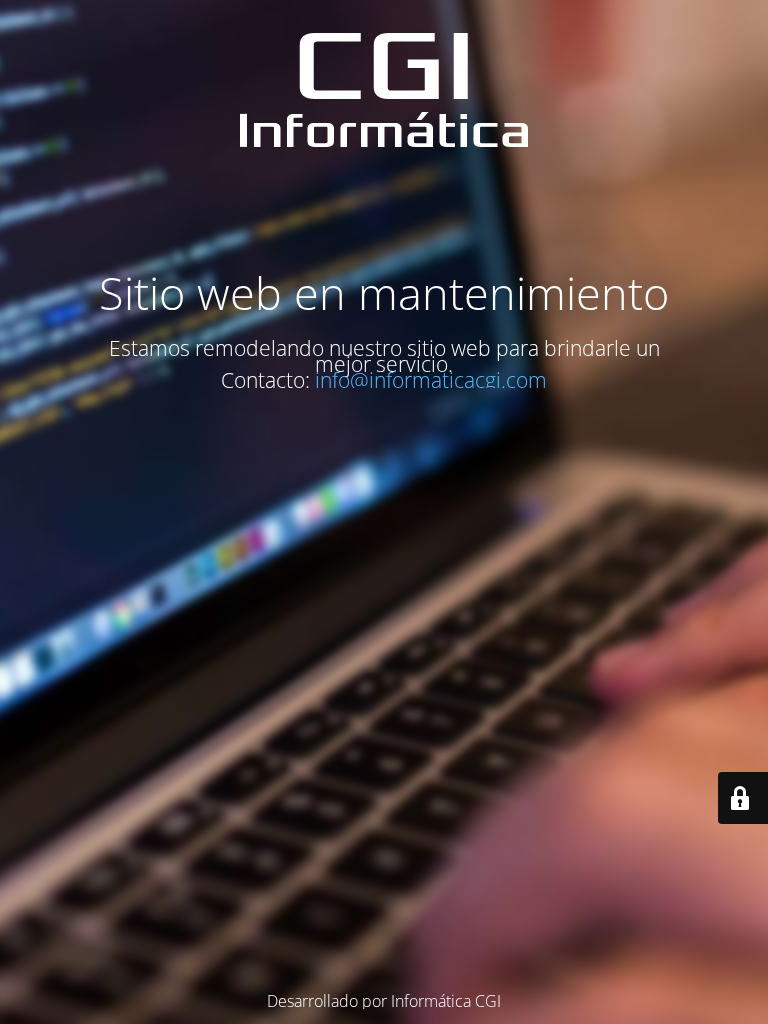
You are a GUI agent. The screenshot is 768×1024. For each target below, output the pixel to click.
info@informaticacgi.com (431, 380)
